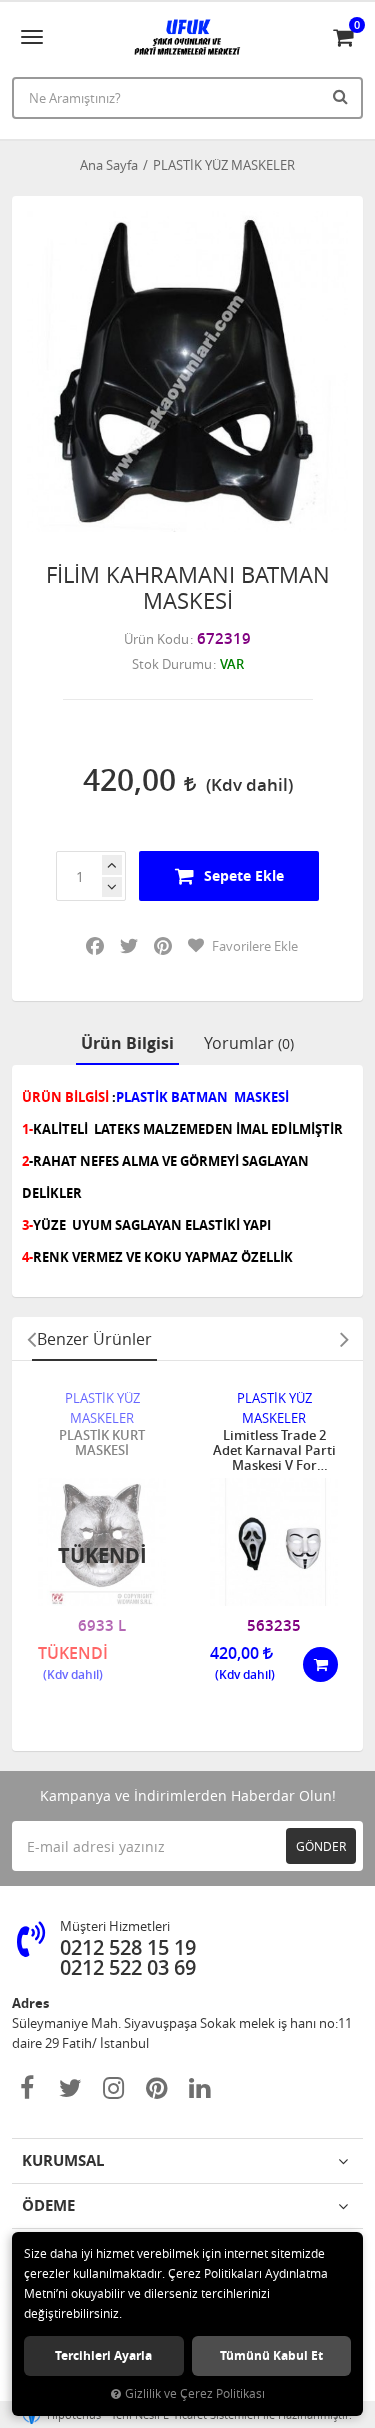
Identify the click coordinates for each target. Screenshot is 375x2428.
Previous (31, 1339)
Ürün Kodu (156, 639)
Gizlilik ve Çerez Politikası (195, 2393)
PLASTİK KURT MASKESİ (102, 1443)
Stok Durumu (172, 664)
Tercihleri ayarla (103, 2355)
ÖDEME (48, 2205)
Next (344, 1339)
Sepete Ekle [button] (244, 875)
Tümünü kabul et (271, 2355)
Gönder (321, 1846)
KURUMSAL (63, 2160)
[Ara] (343, 96)
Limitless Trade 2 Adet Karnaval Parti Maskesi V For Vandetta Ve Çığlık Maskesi (274, 1450)
